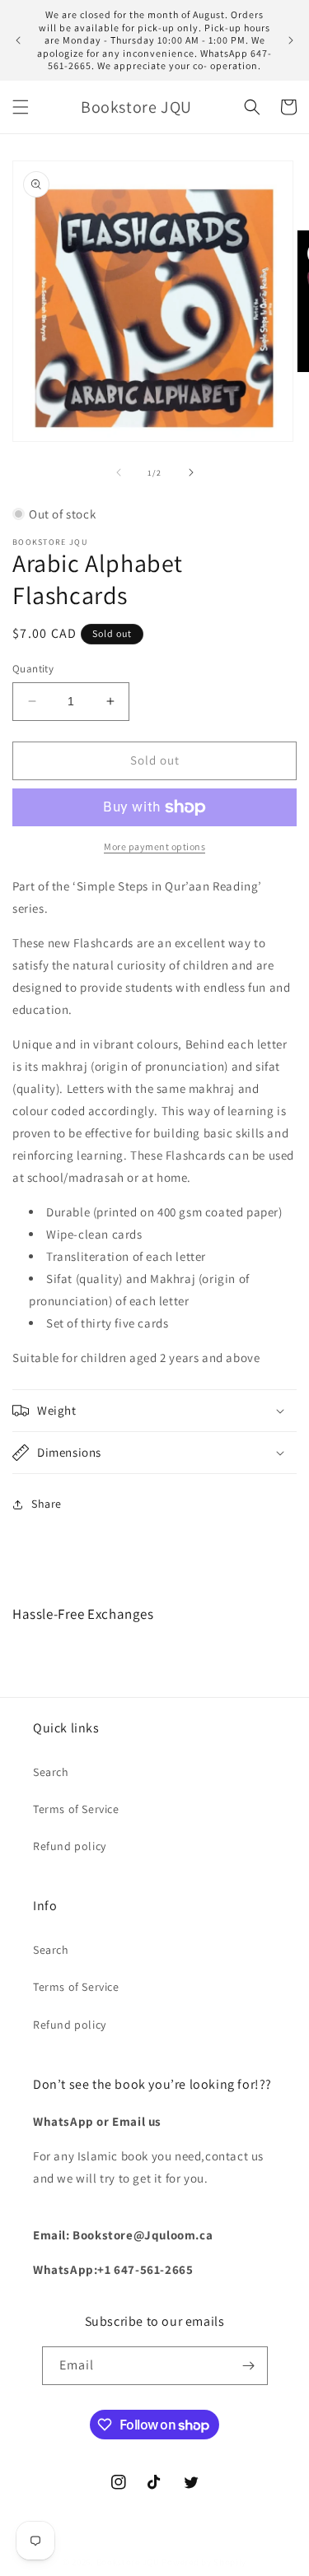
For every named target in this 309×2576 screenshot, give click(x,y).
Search (51, 1772)
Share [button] (47, 1504)
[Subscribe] (249, 2366)
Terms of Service (76, 1809)
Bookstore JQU (128, 2562)
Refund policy (70, 1846)
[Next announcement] (291, 40)
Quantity (33, 669)
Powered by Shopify (204, 2562)
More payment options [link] (154, 846)
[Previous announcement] (18, 40)
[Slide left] (119, 472)
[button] (21, 107)
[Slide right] (191, 472)
